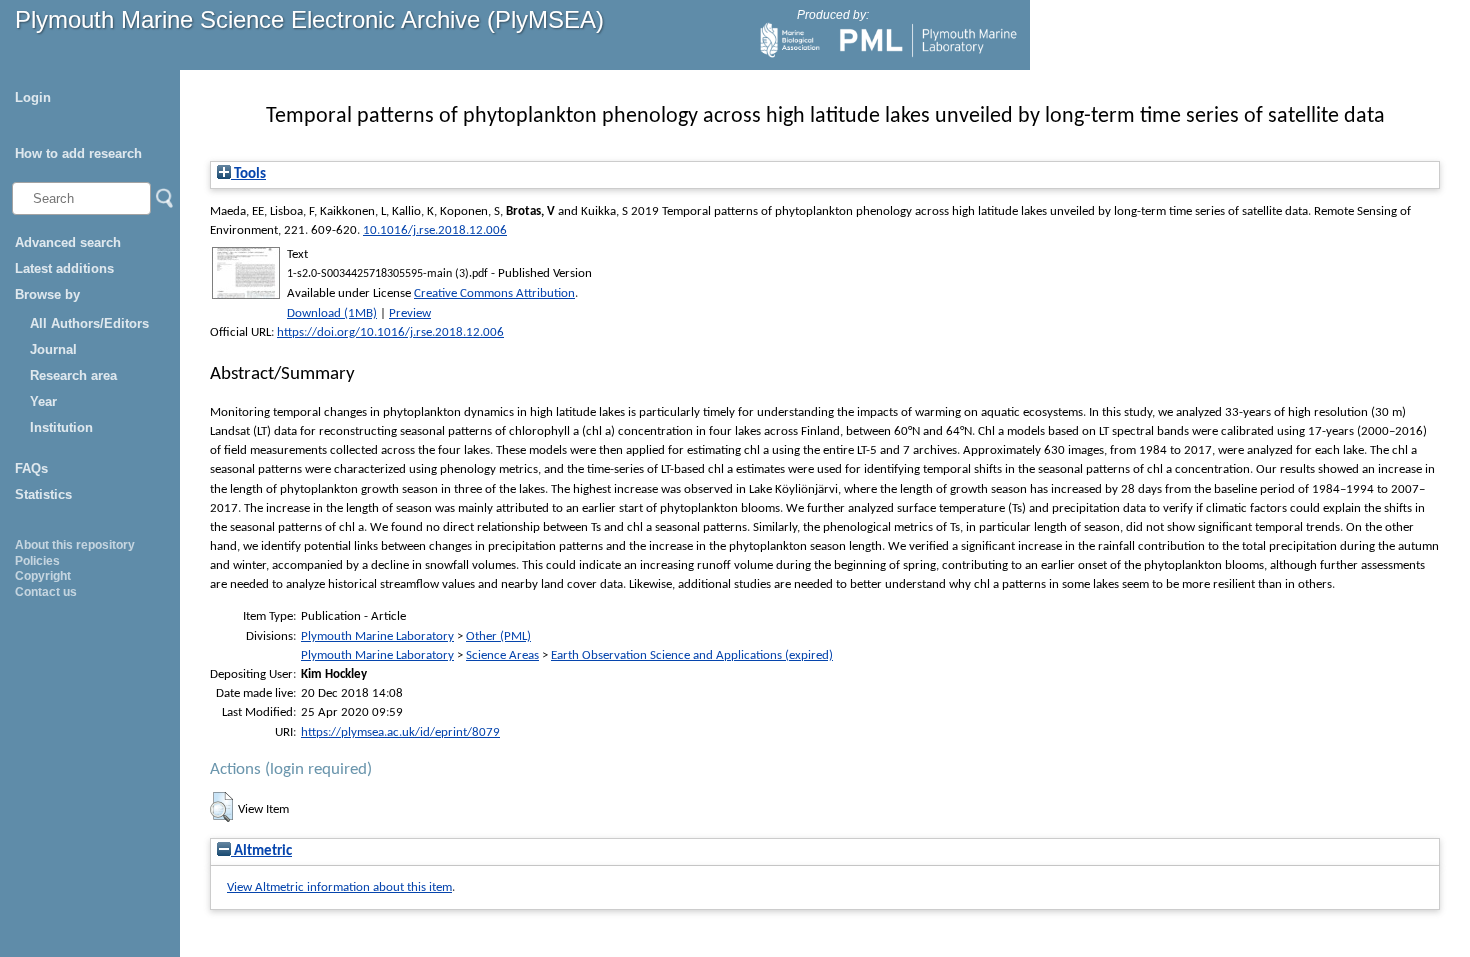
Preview (410, 313)
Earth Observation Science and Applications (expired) (692, 655)
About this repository (75, 545)
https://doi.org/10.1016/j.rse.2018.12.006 (390, 332)
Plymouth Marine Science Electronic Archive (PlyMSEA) (309, 19)
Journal (53, 349)
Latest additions (64, 268)
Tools (248, 174)
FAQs (31, 468)
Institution (61, 427)
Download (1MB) (332, 313)
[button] (221, 807)
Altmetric (261, 851)
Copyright (43, 576)
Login (33, 97)
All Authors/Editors (89, 323)
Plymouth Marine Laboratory (377, 636)
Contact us (46, 592)
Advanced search (68, 242)
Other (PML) (498, 636)
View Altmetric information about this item (339, 887)
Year (43, 401)
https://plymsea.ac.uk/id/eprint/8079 (400, 732)
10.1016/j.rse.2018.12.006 (435, 230)
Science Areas (502, 655)
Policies (37, 561)
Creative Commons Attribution (494, 293)
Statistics (43, 494)
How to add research (78, 153)
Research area (73, 375)
